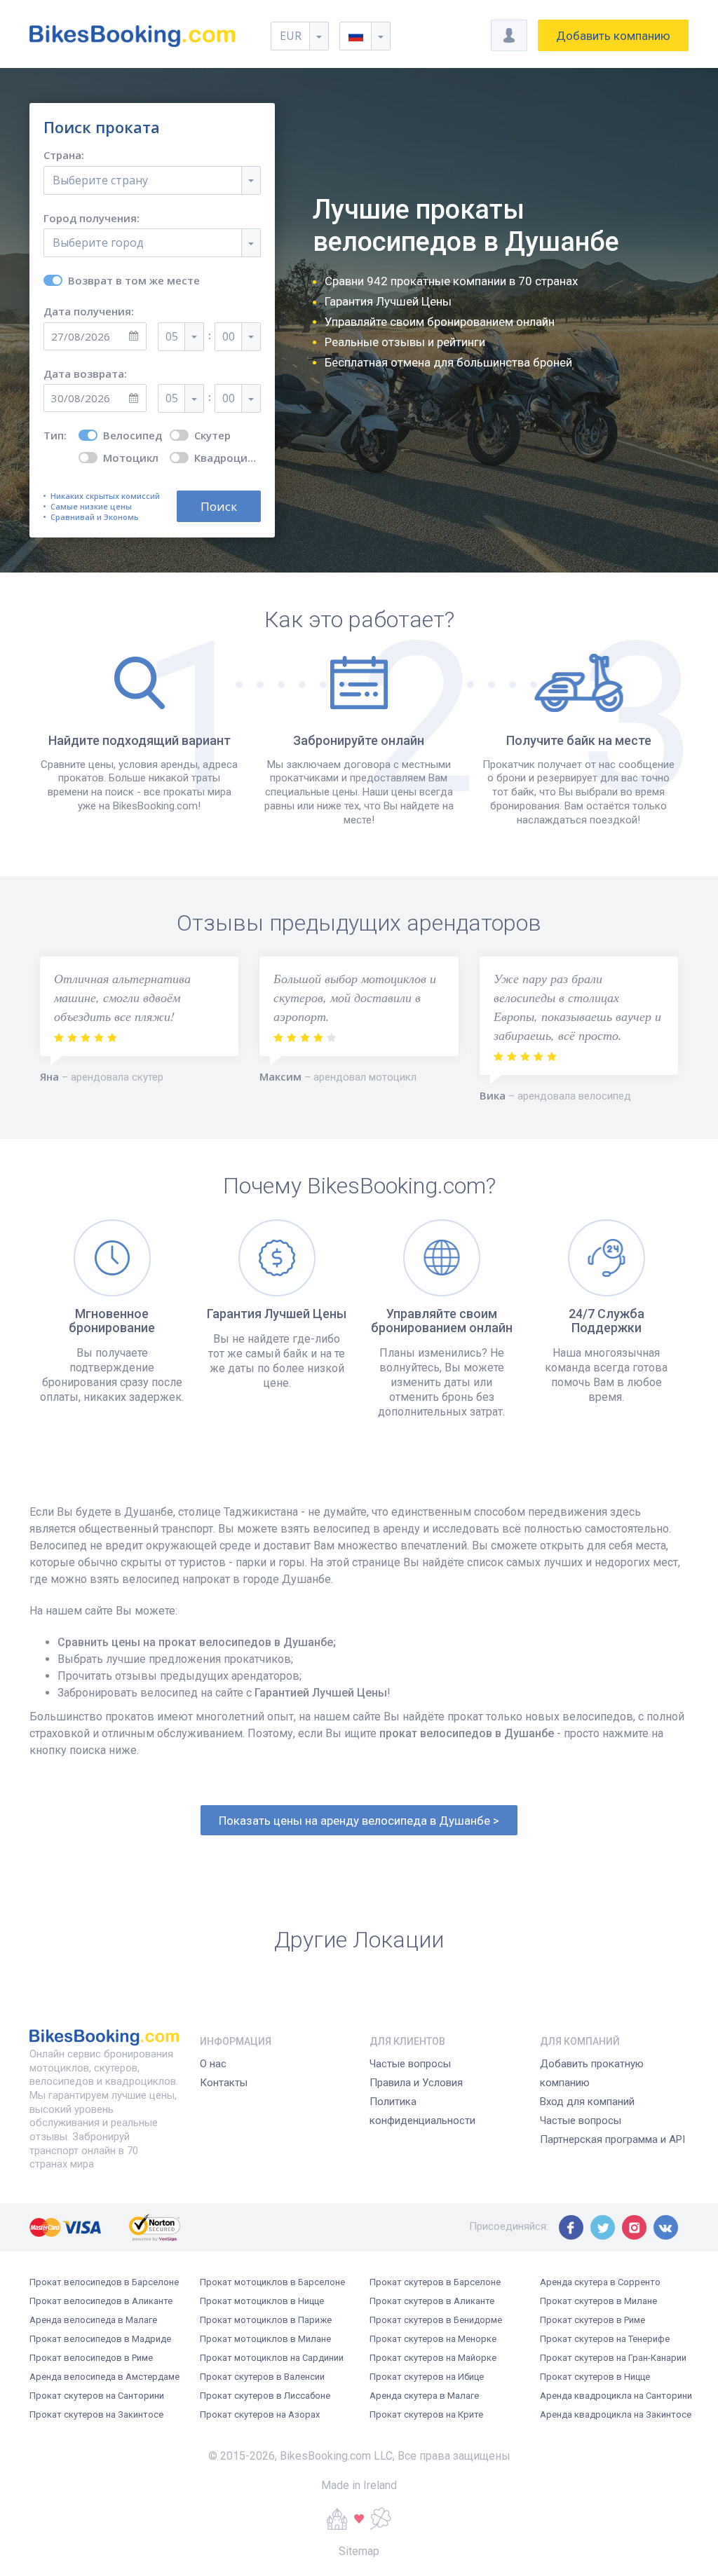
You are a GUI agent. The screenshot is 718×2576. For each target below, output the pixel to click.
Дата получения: (89, 311)
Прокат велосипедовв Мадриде (100, 2339)
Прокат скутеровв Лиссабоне (265, 2396)
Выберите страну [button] (100, 180)
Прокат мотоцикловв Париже (266, 2320)
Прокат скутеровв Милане (598, 2301)
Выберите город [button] (98, 242)
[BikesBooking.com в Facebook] (571, 2227)
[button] (365, 36)
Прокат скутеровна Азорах (260, 2414)
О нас (213, 2064)
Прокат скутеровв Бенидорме (436, 2320)
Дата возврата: (85, 374)
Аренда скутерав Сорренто (600, 2282)
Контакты (224, 2083)
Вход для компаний (587, 2102)
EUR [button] (291, 36)
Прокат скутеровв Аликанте (432, 2301)
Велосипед (133, 436)
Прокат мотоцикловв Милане (265, 2339)
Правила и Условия (416, 2083)
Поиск (219, 506)
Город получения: (92, 218)
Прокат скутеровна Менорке (433, 2339)
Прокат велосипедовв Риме (91, 2358)
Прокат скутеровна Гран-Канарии (613, 2358)
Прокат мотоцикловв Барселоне (272, 2282)
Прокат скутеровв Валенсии (262, 2377)
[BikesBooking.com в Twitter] (603, 2227)
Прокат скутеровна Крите (426, 2414)
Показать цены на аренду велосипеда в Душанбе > (359, 1821)
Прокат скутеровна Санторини (97, 2396)
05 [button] (172, 336)
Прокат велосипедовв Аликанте (101, 2301)
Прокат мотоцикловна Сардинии (272, 2358)
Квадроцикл (227, 458)
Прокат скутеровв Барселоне (435, 2282)
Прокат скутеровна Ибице (427, 2377)
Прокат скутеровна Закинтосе (96, 2414)
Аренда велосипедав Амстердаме (104, 2377)
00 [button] (229, 336)
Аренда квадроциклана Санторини (616, 2396)
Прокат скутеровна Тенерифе (605, 2339)
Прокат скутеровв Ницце (595, 2377)
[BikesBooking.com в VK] (666, 2227)
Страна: (64, 155)
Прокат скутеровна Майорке (433, 2358)
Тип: (55, 436)
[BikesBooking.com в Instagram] (634, 2227)
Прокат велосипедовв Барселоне (104, 2282)
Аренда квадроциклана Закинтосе (616, 2414)
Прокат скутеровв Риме (592, 2320)
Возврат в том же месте (134, 281)
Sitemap (359, 2551)
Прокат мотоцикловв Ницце (262, 2301)
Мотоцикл (131, 458)
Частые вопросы (410, 2064)
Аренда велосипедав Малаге (93, 2320)
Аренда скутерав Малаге (424, 2396)
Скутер (212, 436)
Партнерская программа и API (612, 2139)
